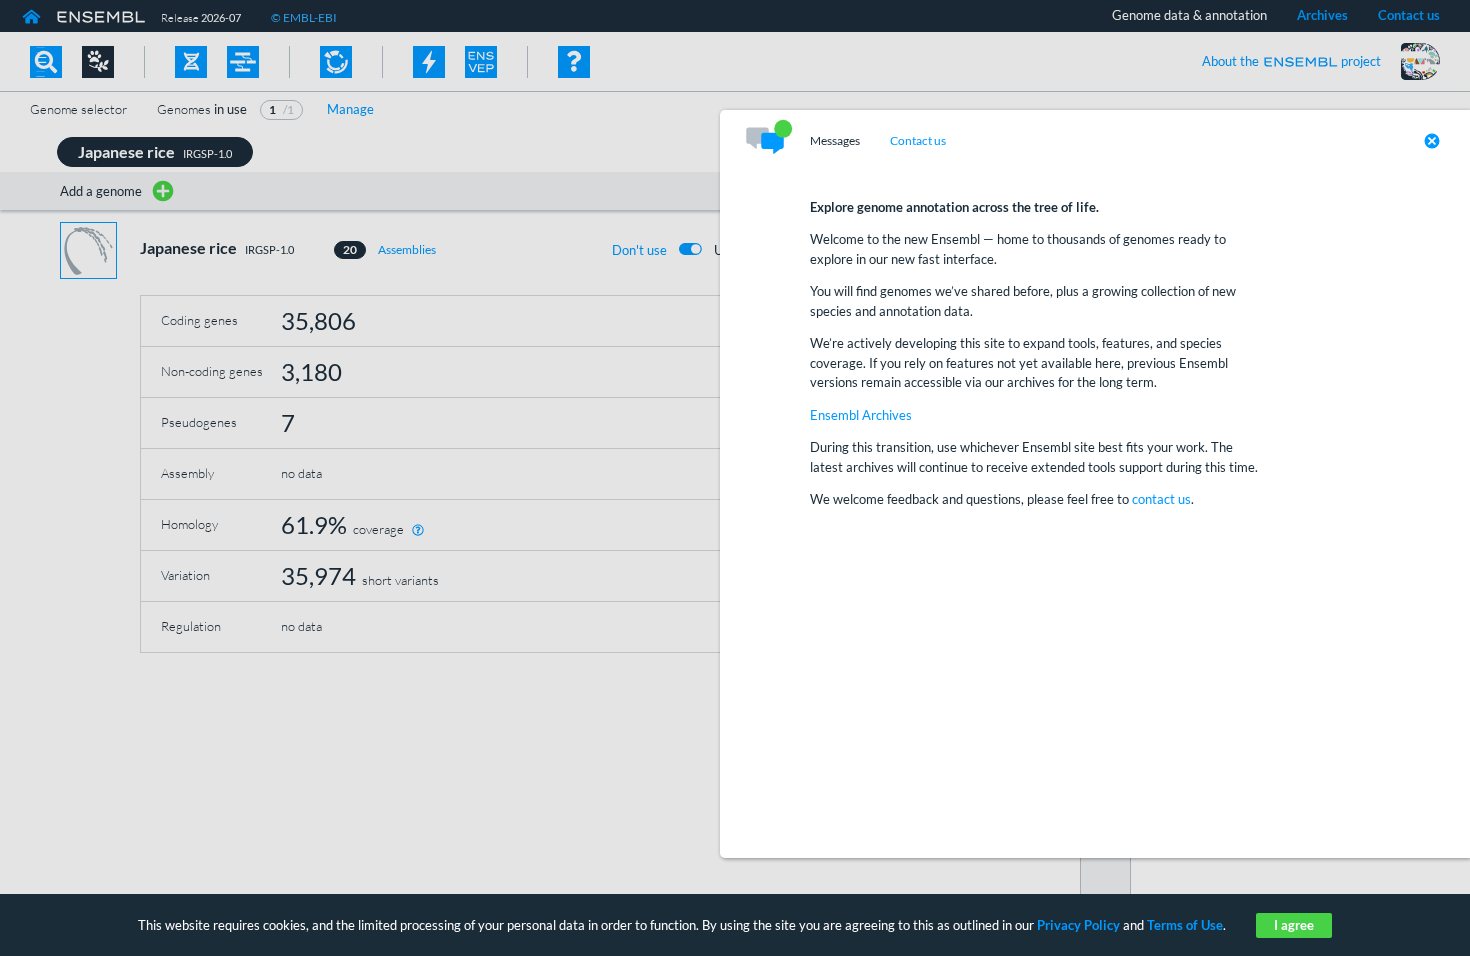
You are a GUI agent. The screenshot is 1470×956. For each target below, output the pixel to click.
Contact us (918, 141)
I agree (1294, 925)
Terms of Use (1185, 925)
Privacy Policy (1078, 925)
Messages (835, 141)
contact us (1161, 499)
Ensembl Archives (861, 415)
